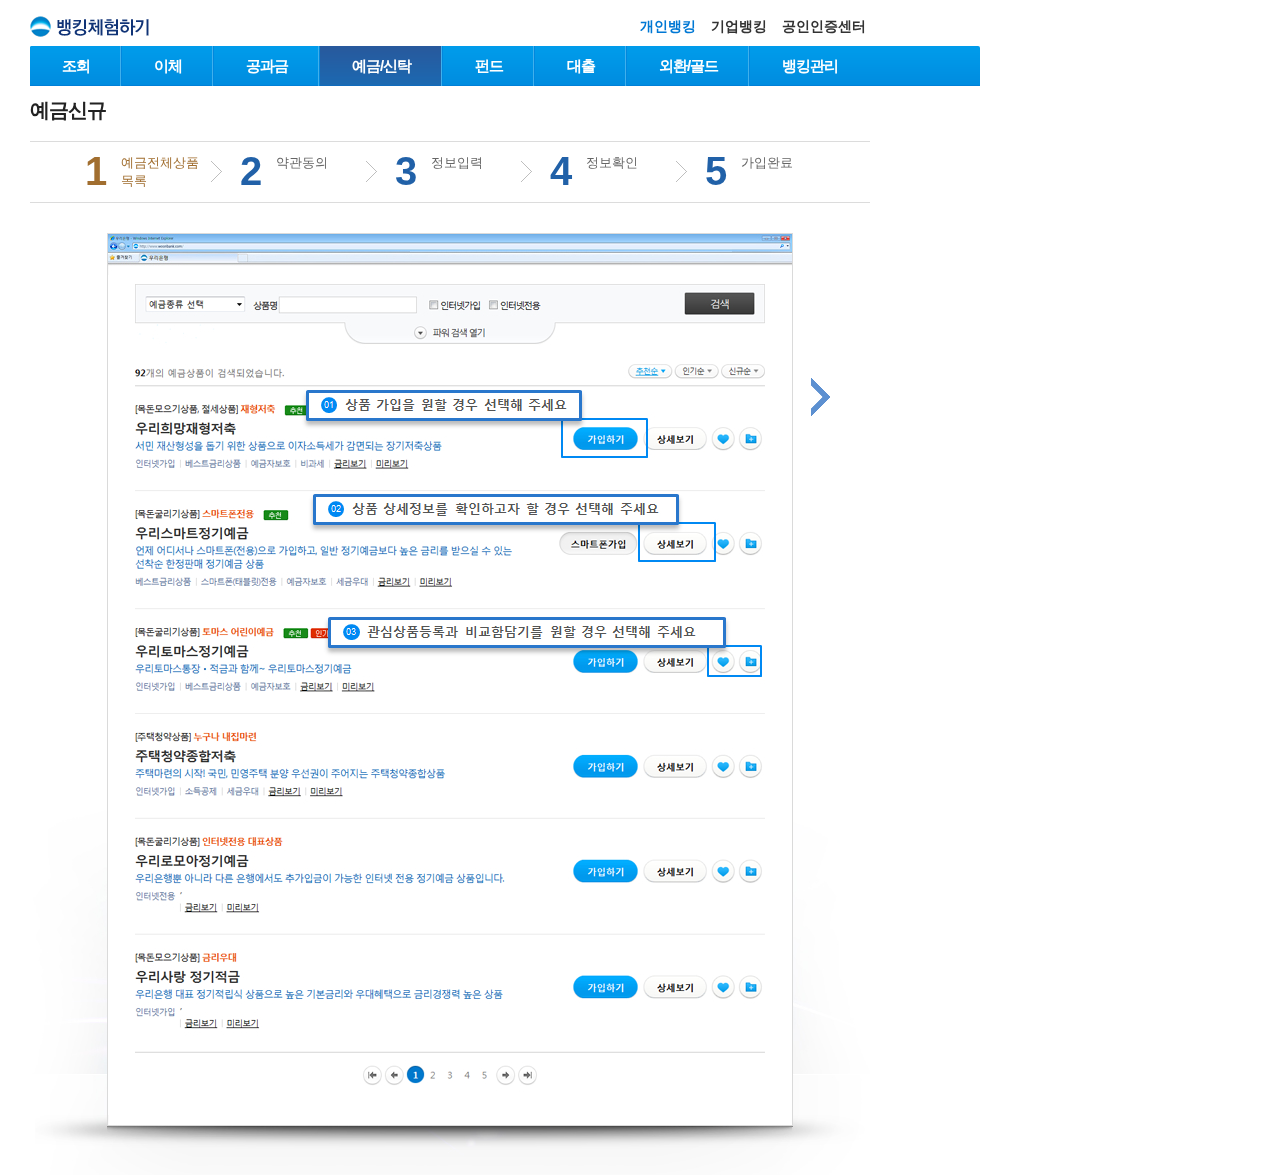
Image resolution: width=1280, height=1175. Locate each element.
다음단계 (820, 397)
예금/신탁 (381, 65)
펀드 (489, 65)
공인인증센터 (824, 26)
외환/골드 (688, 65)
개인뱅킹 (668, 26)
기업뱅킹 (739, 26)
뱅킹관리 (810, 65)
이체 (168, 65)
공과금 (267, 65)
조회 (76, 65)
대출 (581, 65)
